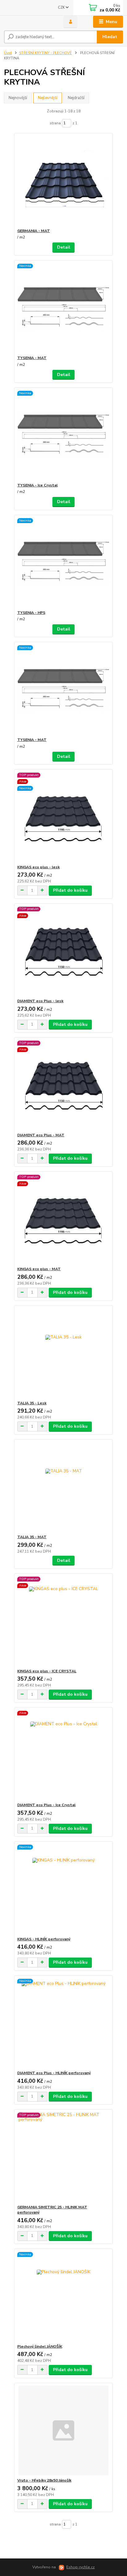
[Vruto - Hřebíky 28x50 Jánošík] (64, 2430)
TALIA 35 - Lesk (32, 1403)
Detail (64, 247)
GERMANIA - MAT (34, 231)
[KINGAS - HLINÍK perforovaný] (64, 1889)
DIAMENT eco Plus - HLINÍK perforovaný (54, 2073)
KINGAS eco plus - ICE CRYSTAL (47, 1671)
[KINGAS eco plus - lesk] (64, 817)
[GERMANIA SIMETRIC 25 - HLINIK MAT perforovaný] (64, 2157)
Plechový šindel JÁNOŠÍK (40, 2346)
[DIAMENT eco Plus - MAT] (64, 1085)
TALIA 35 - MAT (32, 1537)
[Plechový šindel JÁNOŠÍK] (64, 2296)
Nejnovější (18, 98)
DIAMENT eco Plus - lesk (40, 1001)
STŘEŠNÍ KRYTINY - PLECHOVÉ (45, 53)
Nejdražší (76, 98)
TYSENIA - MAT (32, 358)
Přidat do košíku (70, 890)
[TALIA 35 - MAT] (64, 1487)
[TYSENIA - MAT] (64, 308)
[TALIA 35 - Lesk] (64, 1353)
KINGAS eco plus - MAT (39, 1269)
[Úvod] (29, 22)
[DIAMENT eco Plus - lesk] (64, 951)
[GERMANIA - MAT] (64, 181)
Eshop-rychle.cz (80, 2567)
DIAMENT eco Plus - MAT (41, 1135)
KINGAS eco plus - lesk (39, 867)
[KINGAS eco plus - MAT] (64, 1219)
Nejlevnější (48, 98)
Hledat (110, 37)
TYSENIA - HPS (31, 613)
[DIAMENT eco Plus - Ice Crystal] (64, 1755)
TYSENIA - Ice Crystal (37, 485)
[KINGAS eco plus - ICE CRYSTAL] (64, 1621)
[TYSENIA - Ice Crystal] (64, 435)
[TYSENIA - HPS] (64, 563)
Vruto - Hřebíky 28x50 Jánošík (44, 2480)
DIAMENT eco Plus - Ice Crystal (46, 1805)
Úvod (8, 53)
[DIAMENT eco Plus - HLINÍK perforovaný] (64, 2023)
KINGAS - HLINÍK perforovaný (44, 1939)
